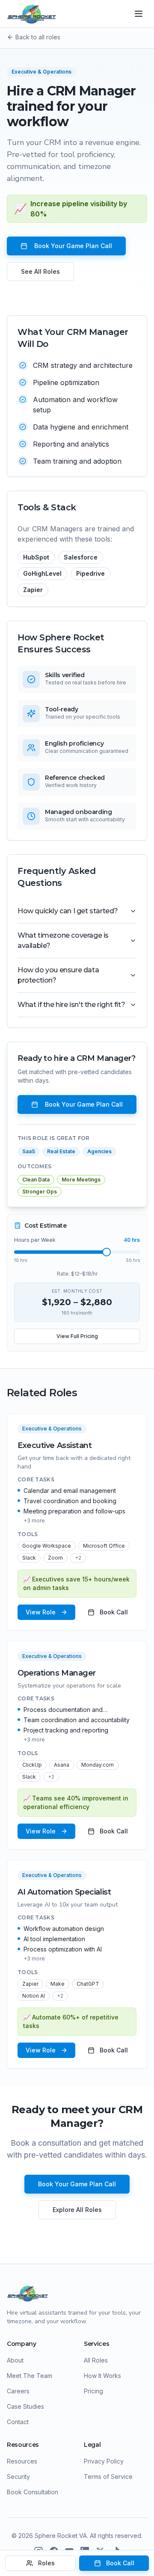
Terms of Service (108, 2477)
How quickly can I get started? (68, 911)
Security (18, 2477)
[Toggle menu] (139, 14)
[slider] (107, 1252)
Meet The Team (30, 2376)
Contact (18, 2422)
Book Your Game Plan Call (73, 246)
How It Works (102, 2376)
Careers (18, 2391)
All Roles (96, 2360)
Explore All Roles (77, 2210)
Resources (22, 2461)
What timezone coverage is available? (63, 940)
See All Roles (40, 271)
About (15, 2360)
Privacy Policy (104, 2461)
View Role (41, 1612)
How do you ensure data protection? (58, 975)
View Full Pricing (77, 1336)
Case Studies (25, 2406)
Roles (46, 2563)
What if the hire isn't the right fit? (71, 1005)
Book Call (114, 1612)
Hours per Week (35, 1240)
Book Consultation (33, 2492)
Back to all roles (38, 37)
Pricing (93, 2391)
